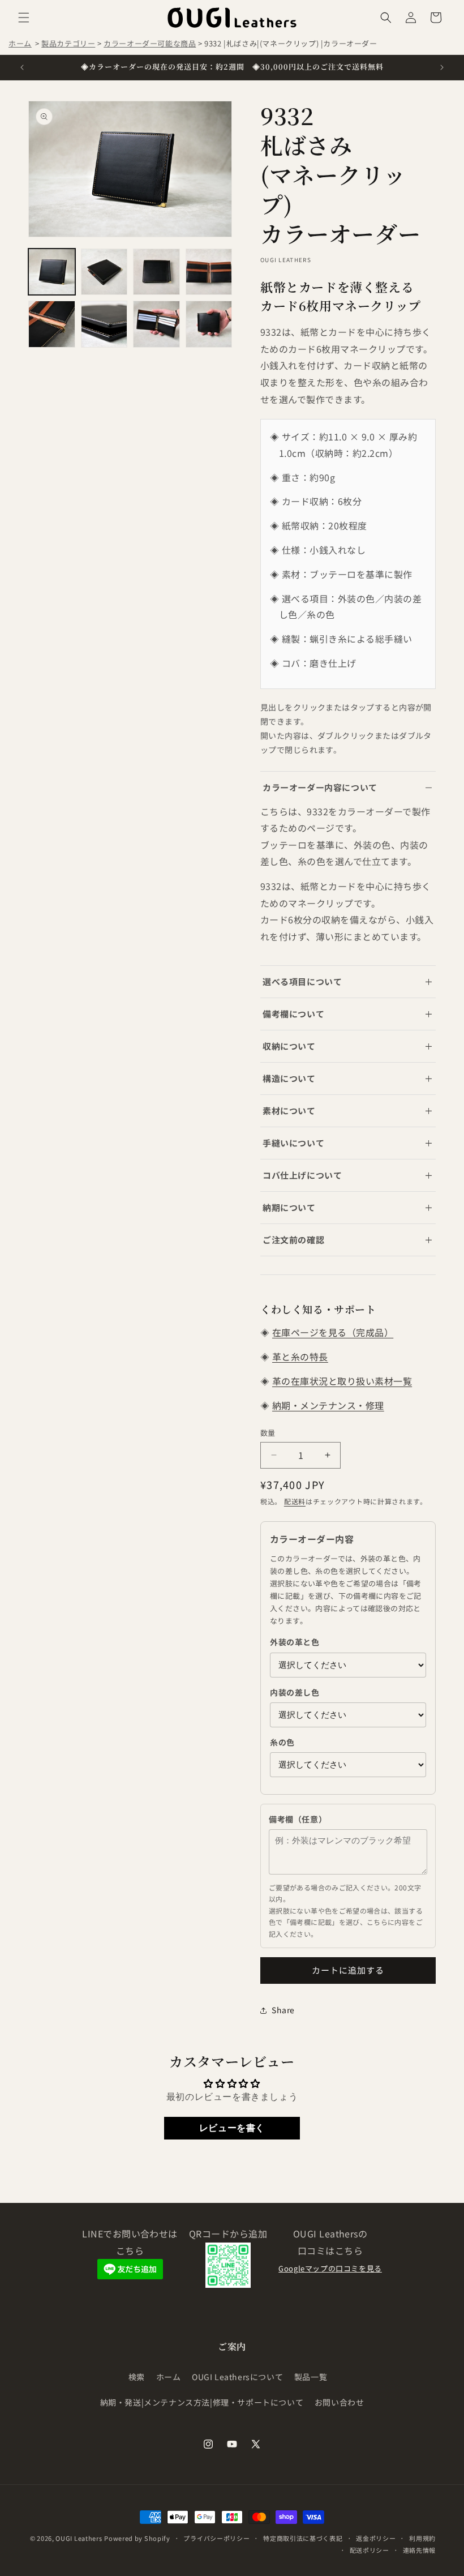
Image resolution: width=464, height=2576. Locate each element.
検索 (137, 2377)
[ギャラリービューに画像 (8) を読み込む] (209, 324)
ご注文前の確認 (293, 1240)
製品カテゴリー (68, 43)
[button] (24, 18)
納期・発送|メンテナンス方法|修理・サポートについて (202, 2402)
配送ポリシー (370, 2550)
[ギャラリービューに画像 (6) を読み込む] (104, 324)
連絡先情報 (420, 2550)
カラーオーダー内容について (320, 787)
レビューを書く (232, 2128)
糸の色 (282, 1742)
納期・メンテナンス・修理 (328, 1405)
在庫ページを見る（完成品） (333, 1332)
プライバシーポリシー (216, 2538)
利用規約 (422, 2538)
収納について (289, 1046)
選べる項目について (302, 981)
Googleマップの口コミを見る (330, 2268)
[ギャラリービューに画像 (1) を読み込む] (52, 272)
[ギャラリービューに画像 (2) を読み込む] (104, 272)
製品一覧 (311, 2377)
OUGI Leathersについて (237, 2377)
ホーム (20, 43)
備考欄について (293, 1014)
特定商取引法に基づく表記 (303, 2538)
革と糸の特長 (300, 1357)
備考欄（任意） (298, 1819)
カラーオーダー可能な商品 (150, 43)
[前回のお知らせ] (22, 67)
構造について (289, 1078)
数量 (268, 1433)
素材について (289, 1111)
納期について (289, 1207)
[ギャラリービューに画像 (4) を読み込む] (209, 272)
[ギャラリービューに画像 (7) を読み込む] (156, 324)
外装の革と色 (295, 1642)
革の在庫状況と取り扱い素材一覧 (342, 1381)
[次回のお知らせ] (442, 67)
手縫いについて (293, 1143)
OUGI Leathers (79, 2538)
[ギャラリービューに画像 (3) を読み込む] (156, 272)
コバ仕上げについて (302, 1175)
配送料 (295, 1501)
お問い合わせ (340, 2402)
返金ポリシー (376, 2538)
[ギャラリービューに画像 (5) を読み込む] (52, 324)
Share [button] (283, 2010)
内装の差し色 (295, 1692)
